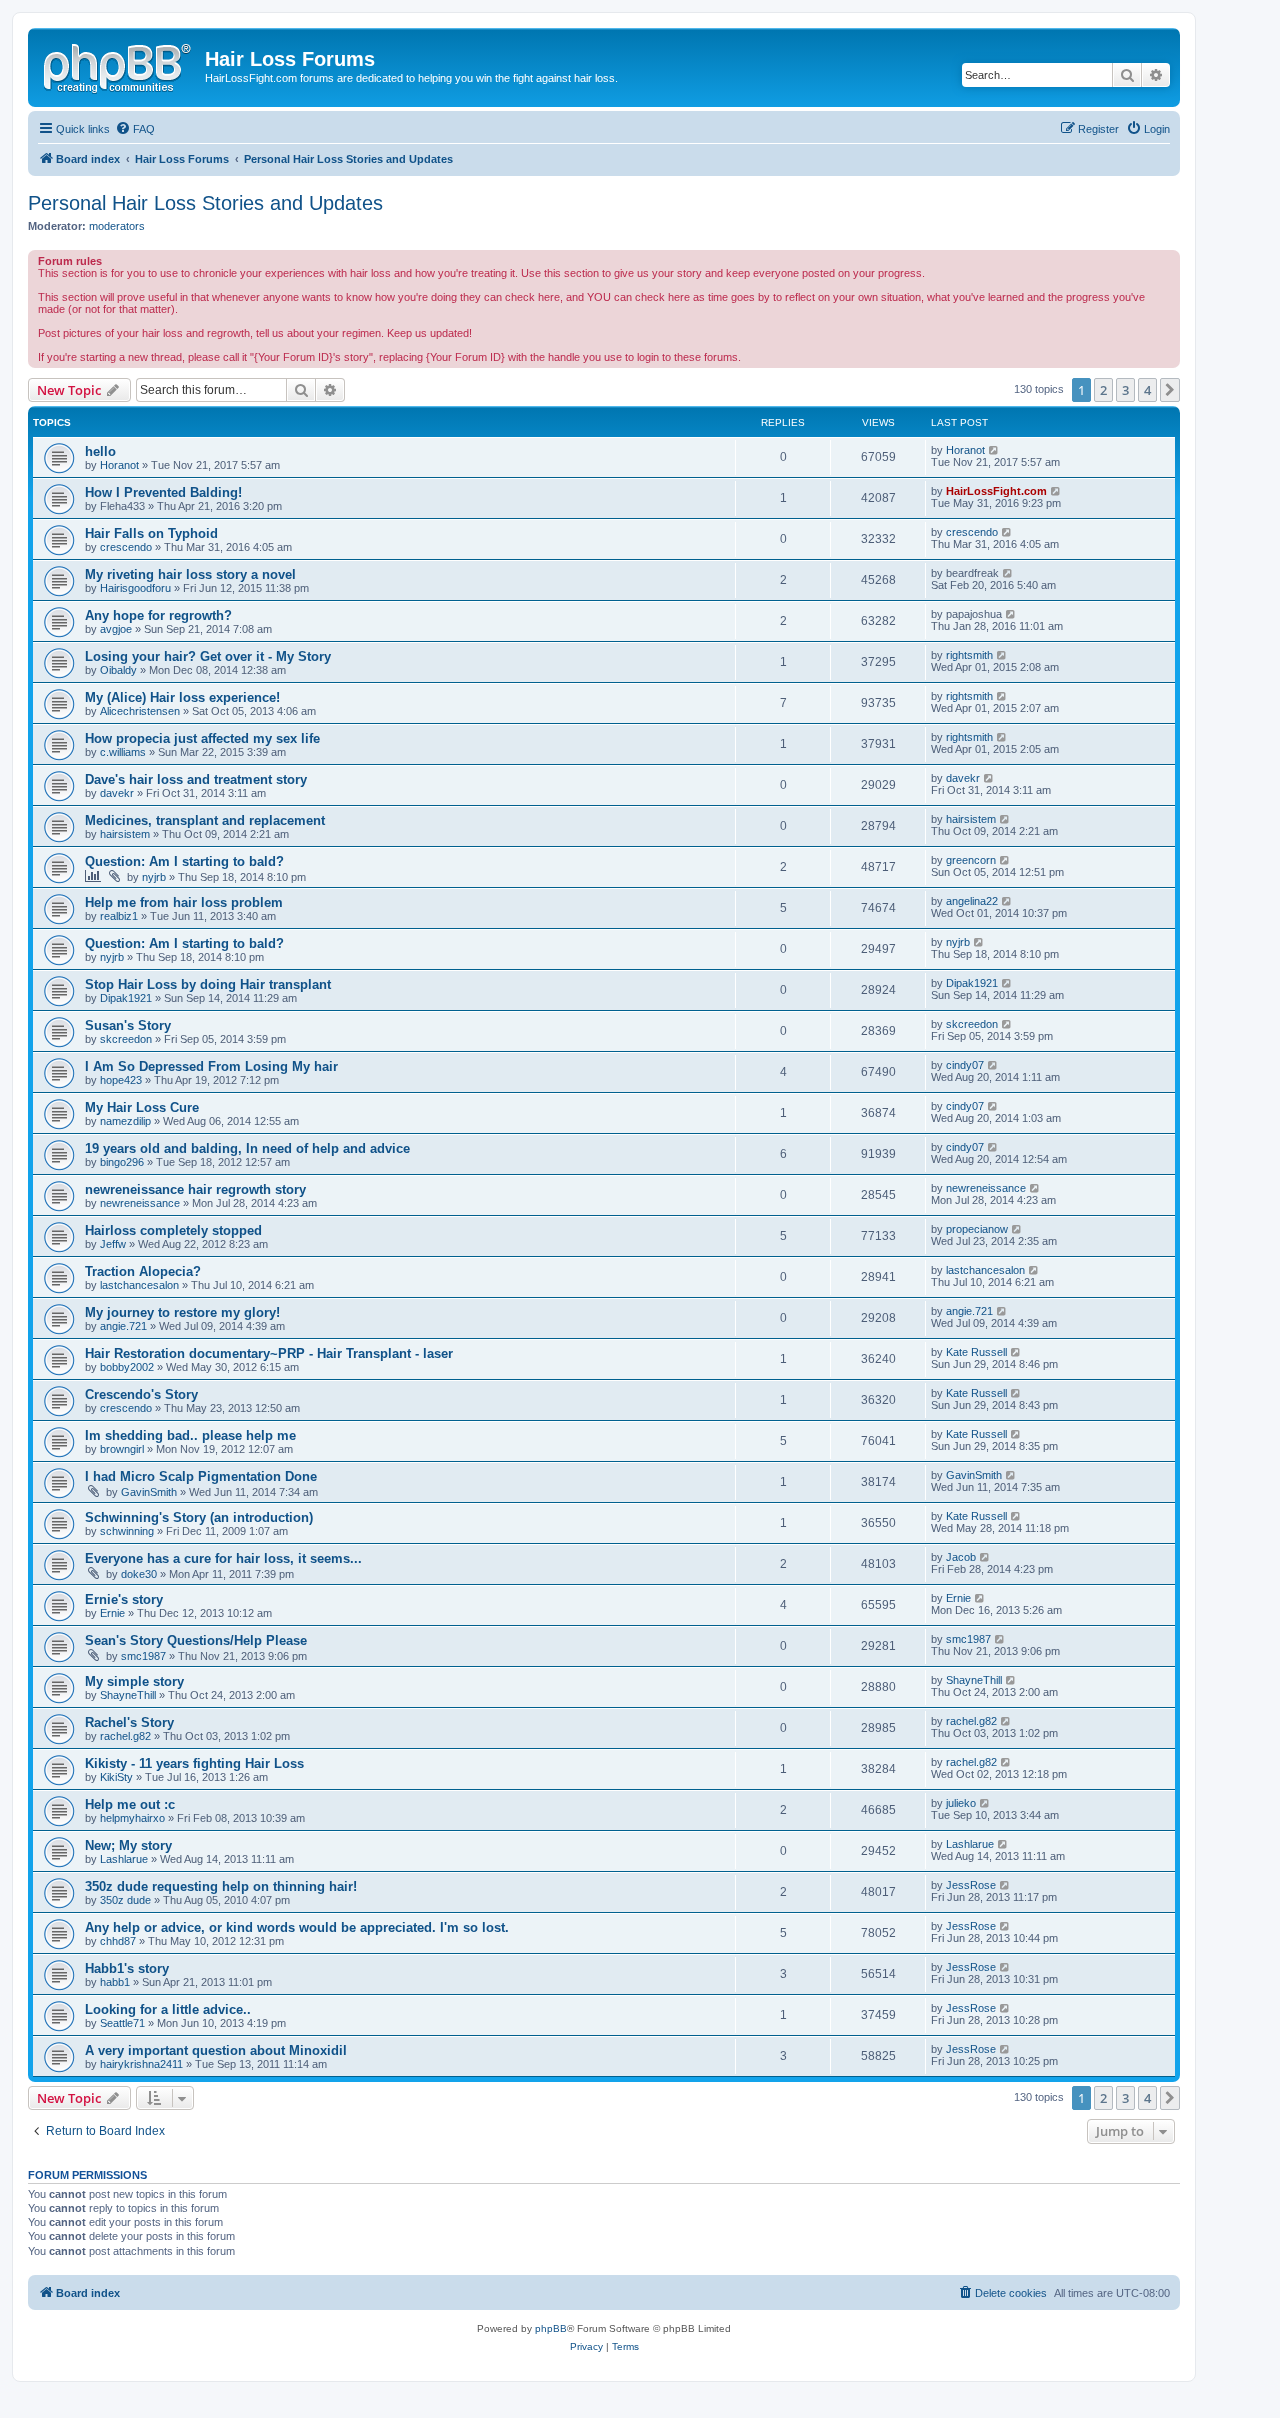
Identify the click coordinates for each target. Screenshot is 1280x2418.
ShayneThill (128, 1695)
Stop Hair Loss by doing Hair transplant (208, 984)
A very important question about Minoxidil (216, 2050)
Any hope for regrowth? (158, 615)
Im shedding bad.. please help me (190, 1435)
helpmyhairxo (132, 1818)
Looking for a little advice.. (168, 2009)
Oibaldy (118, 670)
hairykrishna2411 (141, 2064)
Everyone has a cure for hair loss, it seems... (223, 1558)
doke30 (139, 1574)
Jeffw (113, 1244)
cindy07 (965, 1065)
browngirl (122, 1449)
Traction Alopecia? (143, 1271)
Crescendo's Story (141, 1394)
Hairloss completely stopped (173, 1230)
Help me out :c (130, 1804)
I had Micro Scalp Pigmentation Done (201, 1476)
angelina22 (972, 901)
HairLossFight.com (996, 491)
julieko (961, 1803)
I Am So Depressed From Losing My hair (211, 1066)
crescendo (126, 547)
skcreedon (126, 1039)
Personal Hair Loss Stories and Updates (205, 203)
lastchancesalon (139, 1285)
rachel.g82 (125, 1736)
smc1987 (143, 1656)
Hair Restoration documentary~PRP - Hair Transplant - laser (269, 1353)
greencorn (971, 860)
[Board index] (119, 65)
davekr (117, 793)
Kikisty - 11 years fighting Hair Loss (194, 1763)
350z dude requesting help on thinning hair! (221, 1886)
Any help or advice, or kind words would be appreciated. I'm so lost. (297, 1927)
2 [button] (1103, 390)
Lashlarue (124, 1859)
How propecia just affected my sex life (202, 738)
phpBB (551, 2328)
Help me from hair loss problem (184, 902)
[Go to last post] (994, 450)
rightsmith (969, 655)
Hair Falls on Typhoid (151, 533)
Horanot (119, 465)
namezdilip (125, 1121)
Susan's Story (128, 1025)
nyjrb (154, 877)
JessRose (971, 1885)
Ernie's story (124, 1599)
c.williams (123, 752)
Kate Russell (976, 1352)
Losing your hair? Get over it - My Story (208, 656)
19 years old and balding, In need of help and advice (247, 1148)
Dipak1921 (126, 998)
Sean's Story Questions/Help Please (196, 1640)
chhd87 (118, 1941)
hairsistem (125, 834)
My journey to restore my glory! (182, 1312)
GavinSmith (149, 1492)
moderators (117, 226)
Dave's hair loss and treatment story (196, 779)
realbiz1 (119, 916)
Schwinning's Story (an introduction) (199, 1517)
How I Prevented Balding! (163, 492)
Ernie (112, 1613)
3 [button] (1125, 390)
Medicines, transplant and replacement (205, 820)
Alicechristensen (140, 711)
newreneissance (140, 1203)
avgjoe (116, 629)
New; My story (128, 1845)
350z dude (125, 1900)
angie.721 (123, 1326)
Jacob (961, 1557)
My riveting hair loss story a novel (190, 574)
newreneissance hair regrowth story (195, 1189)
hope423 (121, 1080)
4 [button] (1147, 390)
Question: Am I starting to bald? (184, 861)
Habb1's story (127, 1968)
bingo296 (122, 1162)
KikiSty (116, 1777)
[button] (1170, 390)
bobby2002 (127, 1367)
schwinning (127, 1531)
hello (100, 451)
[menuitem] (135, 129)
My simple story (134, 1681)
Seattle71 (122, 2023)
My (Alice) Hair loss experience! (182, 697)
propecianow (977, 1229)
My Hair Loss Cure (142, 1107)
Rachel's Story (129, 1722)
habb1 (115, 1982)
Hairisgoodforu (135, 588)
